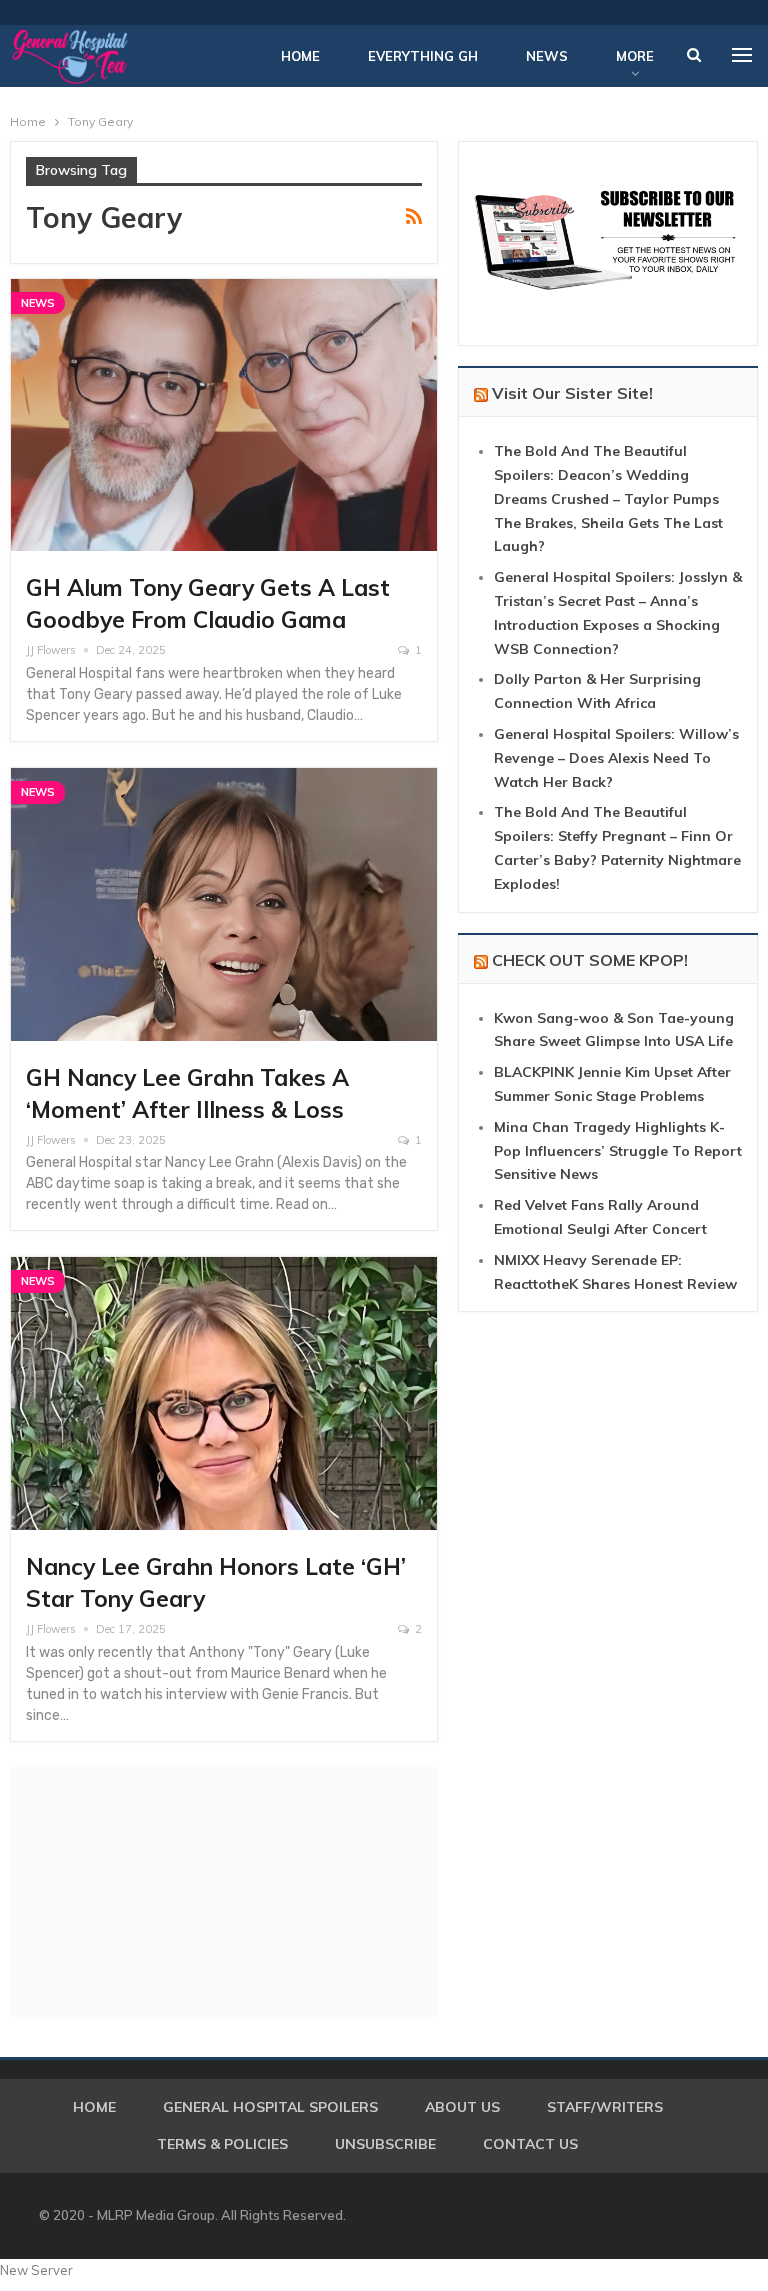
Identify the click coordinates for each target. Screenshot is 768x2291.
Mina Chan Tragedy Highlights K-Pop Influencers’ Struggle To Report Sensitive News (618, 1151)
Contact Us (530, 2144)
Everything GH (423, 56)
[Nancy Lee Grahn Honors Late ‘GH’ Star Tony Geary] (224, 1393)
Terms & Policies (222, 2144)
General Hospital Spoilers (270, 2107)
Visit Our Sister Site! (572, 393)
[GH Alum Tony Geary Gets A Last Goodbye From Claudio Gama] (224, 415)
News (547, 56)
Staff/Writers (605, 2107)
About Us (462, 2107)
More (635, 56)
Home (300, 56)
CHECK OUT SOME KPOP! (590, 960)
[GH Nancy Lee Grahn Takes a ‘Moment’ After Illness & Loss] (224, 904)
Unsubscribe (385, 2144)
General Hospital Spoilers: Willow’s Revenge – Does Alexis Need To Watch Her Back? (616, 758)
